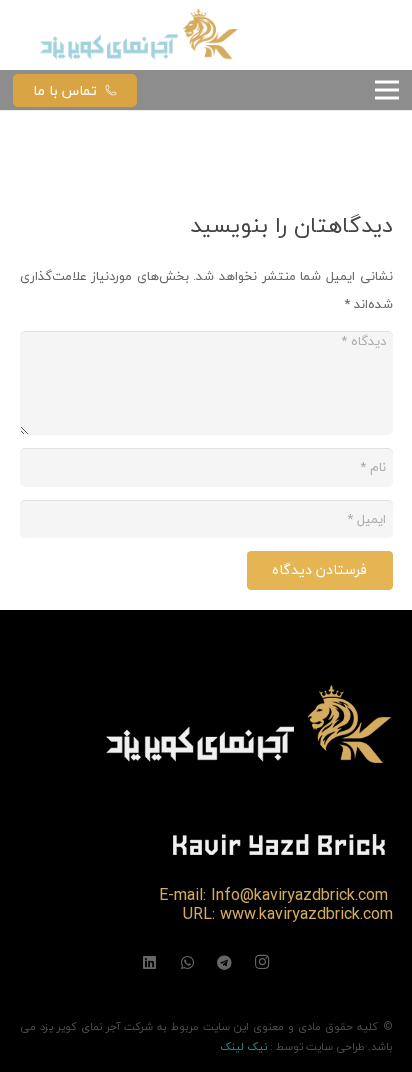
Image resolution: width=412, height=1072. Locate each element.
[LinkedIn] (150, 963)
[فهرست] (387, 90)
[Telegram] (225, 963)
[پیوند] (140, 35)
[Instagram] (263, 963)
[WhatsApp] (188, 963)
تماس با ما (65, 90)
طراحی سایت (335, 1046)
